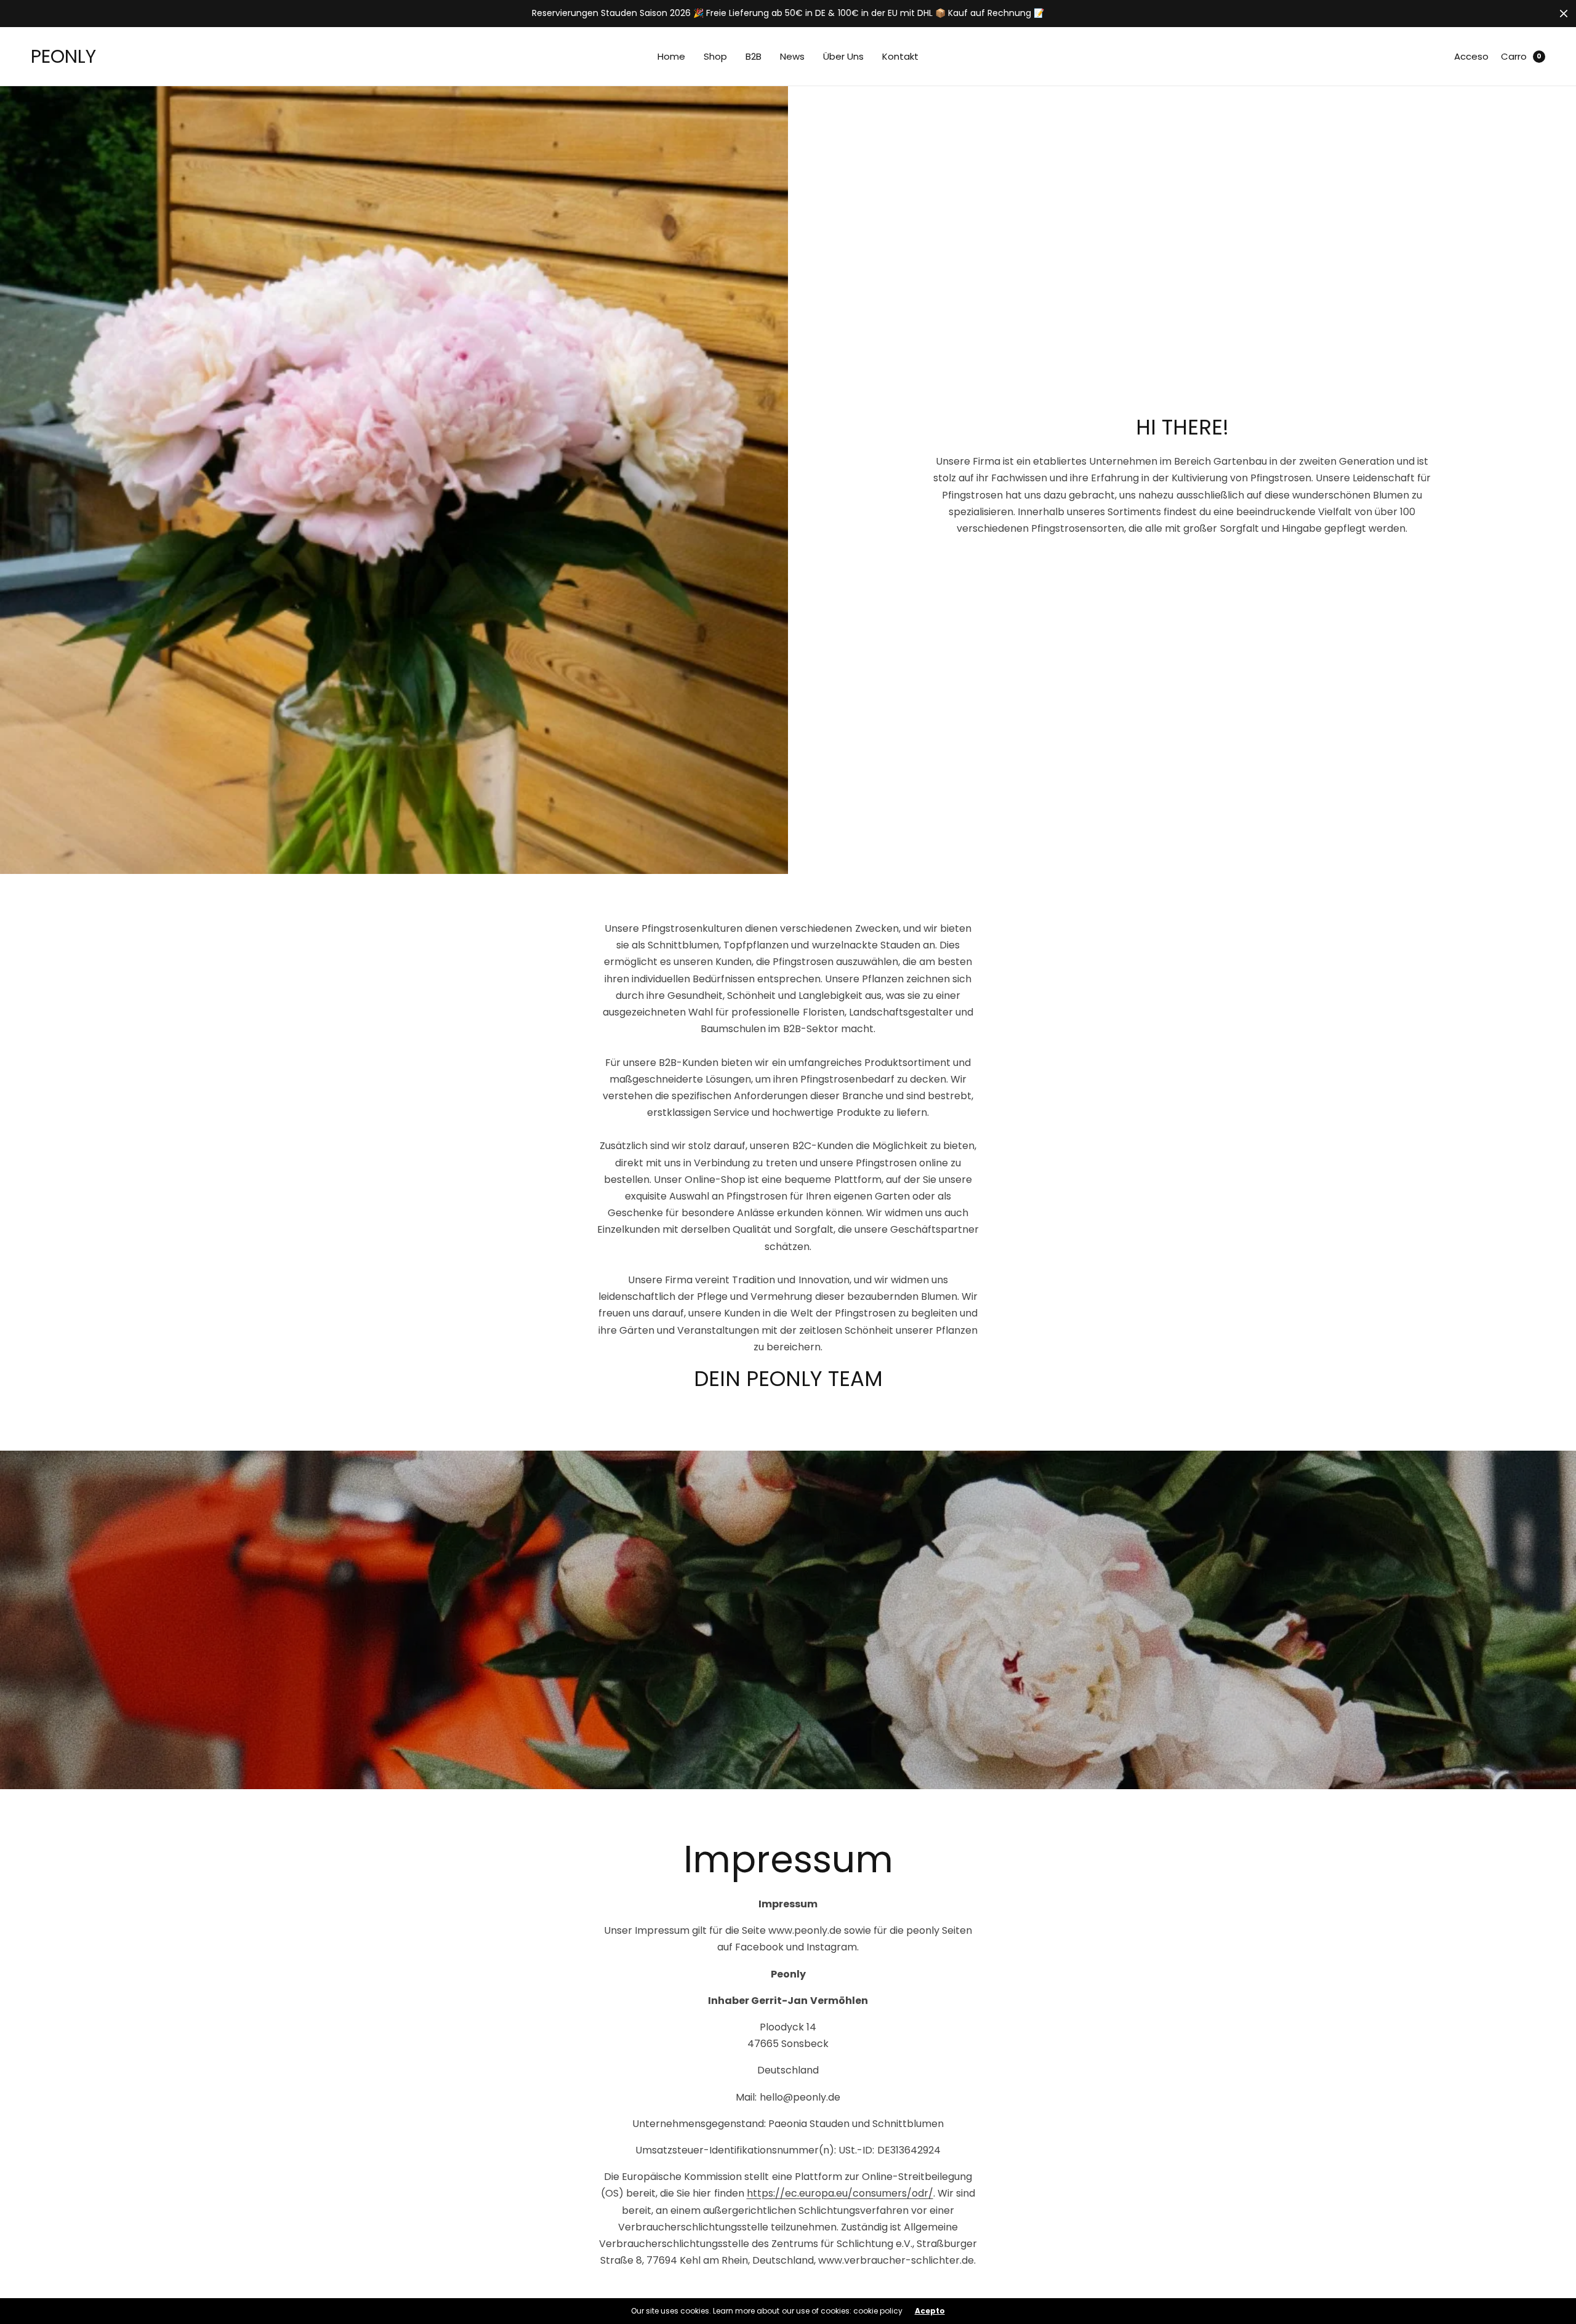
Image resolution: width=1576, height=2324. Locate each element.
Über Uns (843, 56)
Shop (715, 56)
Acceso (1471, 56)
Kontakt (900, 56)
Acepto (930, 2311)
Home (671, 56)
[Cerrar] (1564, 14)
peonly (63, 56)
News (792, 56)
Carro (1514, 56)
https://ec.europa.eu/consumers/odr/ (840, 2193)
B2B (754, 56)
